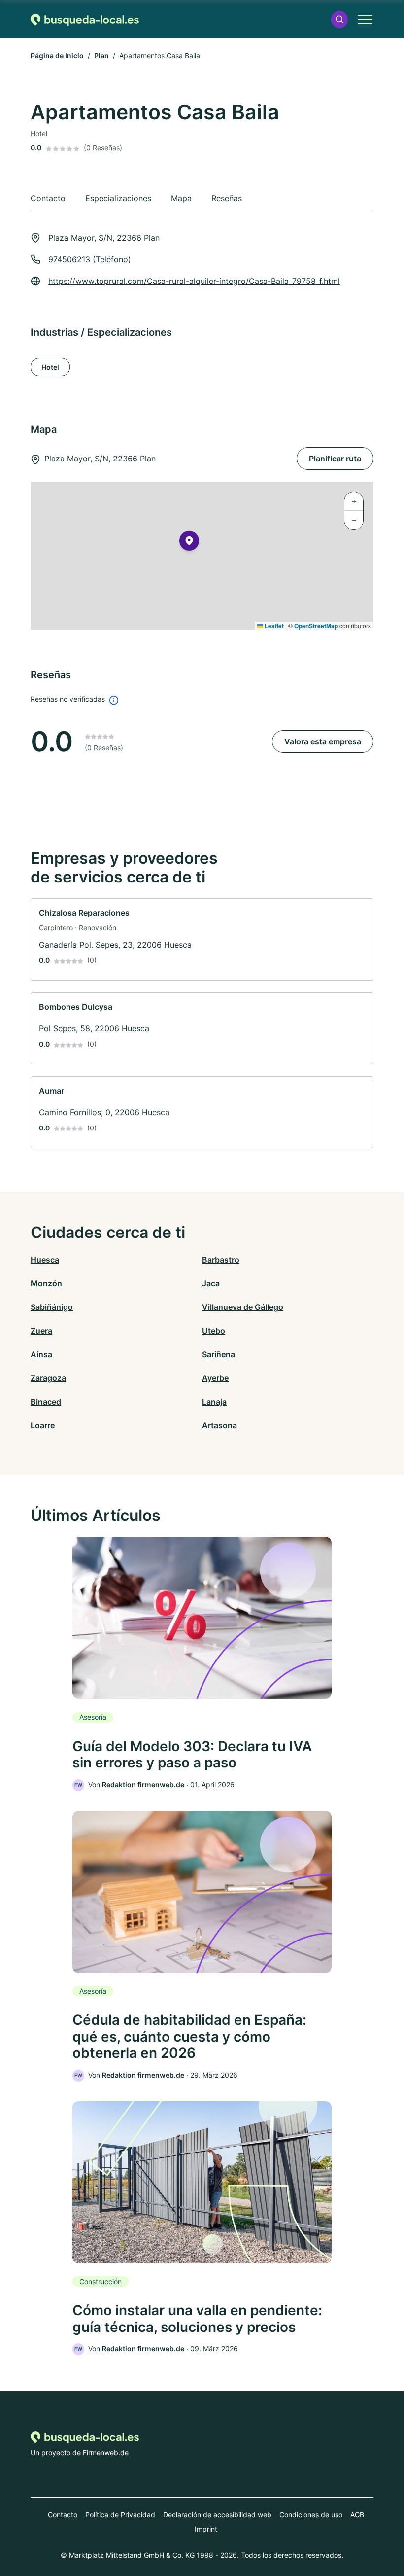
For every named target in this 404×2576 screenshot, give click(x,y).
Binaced (46, 1402)
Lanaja (214, 1402)
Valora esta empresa (323, 741)
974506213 (69, 259)
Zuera (41, 1331)
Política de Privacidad (120, 2515)
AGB (357, 2515)
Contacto (63, 2515)
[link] (202, 939)
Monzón (46, 1283)
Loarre (43, 1425)
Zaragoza (48, 1378)
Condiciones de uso (311, 2515)
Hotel (50, 367)
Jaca (211, 1283)
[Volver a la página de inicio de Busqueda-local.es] (85, 19)
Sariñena (219, 1354)
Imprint (206, 2529)
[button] (339, 19)
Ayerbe (215, 1378)
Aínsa (41, 1354)
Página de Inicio (57, 55)
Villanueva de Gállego (243, 1307)
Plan (101, 55)
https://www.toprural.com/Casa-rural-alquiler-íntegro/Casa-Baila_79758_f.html (194, 281)
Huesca (45, 1260)
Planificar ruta (335, 459)
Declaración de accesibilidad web (217, 2515)
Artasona (219, 1425)
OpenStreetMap (316, 626)
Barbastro (221, 1260)
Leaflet (273, 626)
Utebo (214, 1331)
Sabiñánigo (52, 1307)
